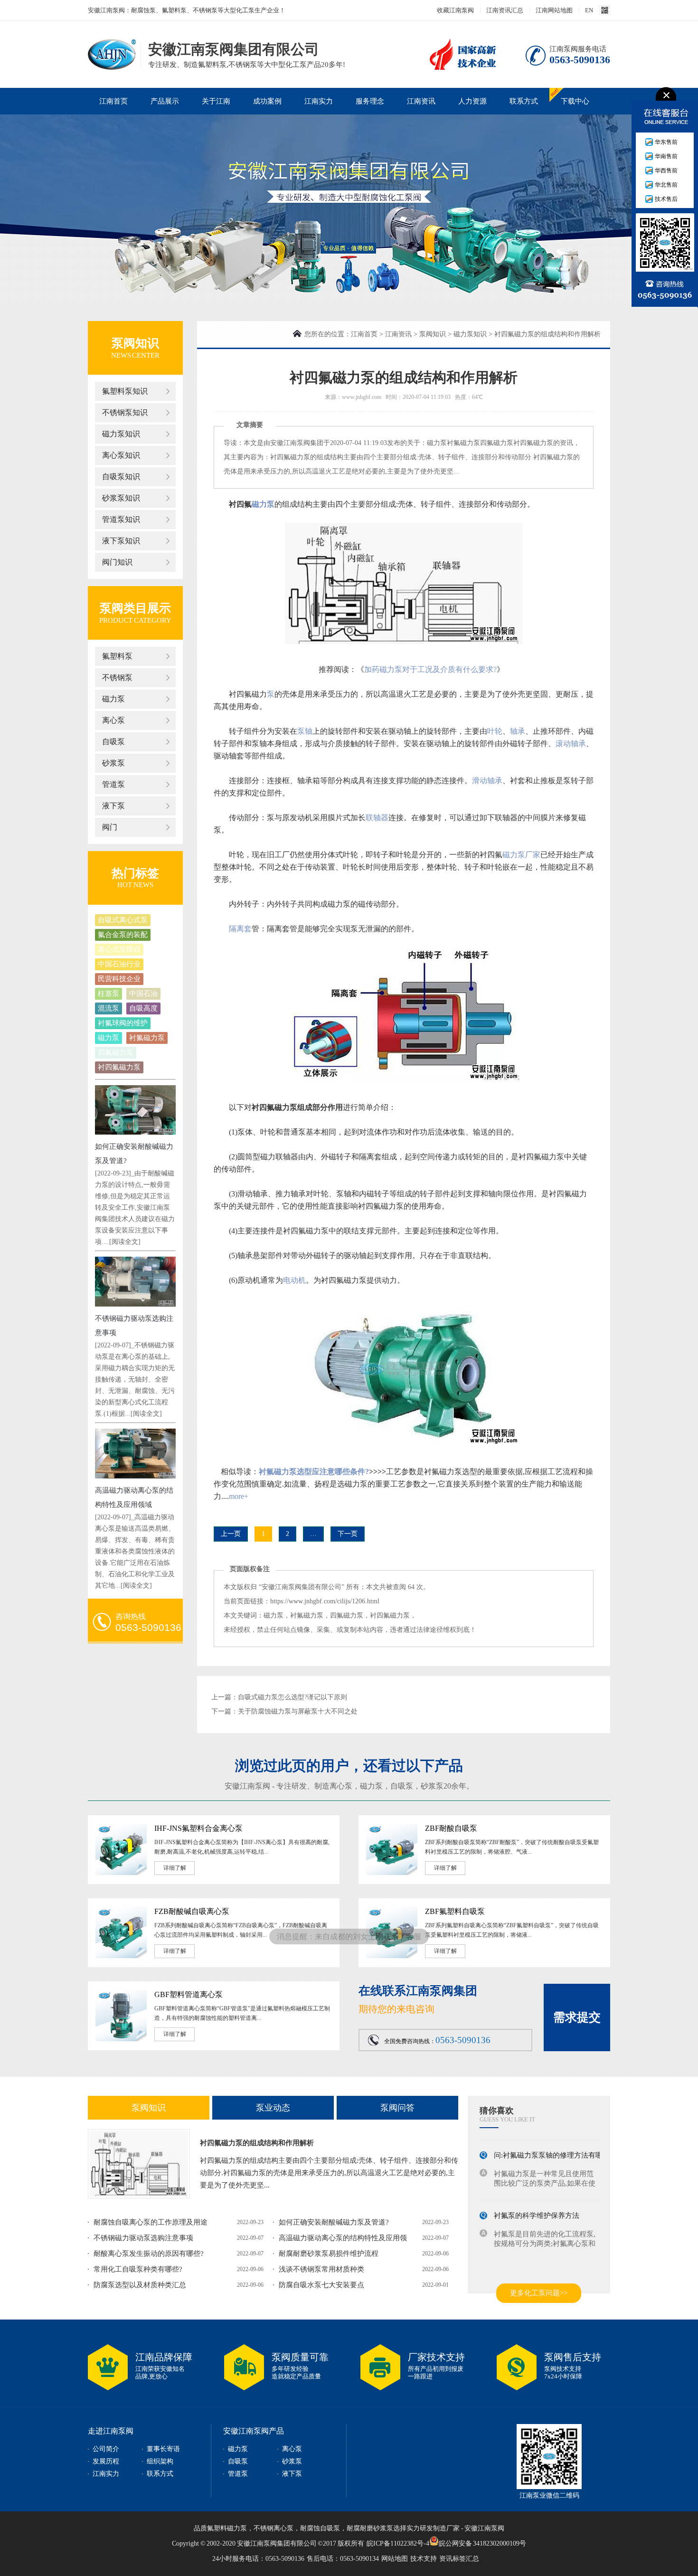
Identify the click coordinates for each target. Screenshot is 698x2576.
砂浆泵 (113, 763)
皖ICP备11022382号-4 (398, 2543)
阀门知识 (117, 562)
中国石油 (143, 994)
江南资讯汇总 (505, 10)
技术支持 (424, 2559)
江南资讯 (421, 101)
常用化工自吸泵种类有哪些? (138, 2269)
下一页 (348, 1534)
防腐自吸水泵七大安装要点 (321, 2285)
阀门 (110, 827)
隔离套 (240, 929)
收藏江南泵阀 (455, 10)
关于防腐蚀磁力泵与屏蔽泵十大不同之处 (298, 1711)
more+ (239, 1496)
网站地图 (395, 2559)
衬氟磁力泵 (147, 1038)
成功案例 (267, 101)
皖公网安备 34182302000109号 (483, 2543)
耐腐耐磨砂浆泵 (370, 2528)
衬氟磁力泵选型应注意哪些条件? (314, 1472)
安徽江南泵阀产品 (254, 2431)
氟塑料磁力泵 (227, 2528)
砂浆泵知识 (121, 498)
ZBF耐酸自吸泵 (451, 1828)
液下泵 (113, 806)
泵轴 (305, 731)
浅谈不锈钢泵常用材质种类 (321, 2269)
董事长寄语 (163, 2449)
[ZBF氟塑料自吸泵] (392, 1956)
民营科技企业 (119, 979)
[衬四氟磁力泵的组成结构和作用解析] (139, 2164)
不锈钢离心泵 (274, 2528)
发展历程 (106, 2461)
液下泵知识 (121, 541)
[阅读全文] (125, 1242)
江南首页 (113, 101)
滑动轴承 (487, 781)
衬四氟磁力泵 (119, 1067)
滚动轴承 (571, 743)
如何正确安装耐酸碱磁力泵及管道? (334, 2222)
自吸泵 (113, 742)
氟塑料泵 (117, 656)
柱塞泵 (108, 994)
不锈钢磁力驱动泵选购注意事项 (143, 2238)
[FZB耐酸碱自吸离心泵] (121, 1956)
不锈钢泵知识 (125, 412)
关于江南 (216, 101)
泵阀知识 (433, 334)
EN (589, 10)
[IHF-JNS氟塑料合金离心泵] (121, 1873)
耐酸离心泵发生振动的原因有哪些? (149, 2254)
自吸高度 (143, 1008)
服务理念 (370, 101)
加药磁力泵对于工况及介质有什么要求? (430, 669)
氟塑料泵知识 (125, 391)
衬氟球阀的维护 (123, 1023)
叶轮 (495, 731)
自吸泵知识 (121, 477)
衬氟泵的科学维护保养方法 (537, 2207)
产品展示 (165, 101)
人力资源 (472, 101)
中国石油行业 (119, 964)
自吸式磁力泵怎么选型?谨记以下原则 (292, 1697)
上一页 (231, 1534)
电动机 (294, 1280)
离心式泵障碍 (119, 949)
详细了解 (175, 1868)
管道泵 (113, 784)
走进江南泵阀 (111, 2431)
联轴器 (377, 818)
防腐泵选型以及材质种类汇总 (140, 2285)
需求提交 (577, 2017)
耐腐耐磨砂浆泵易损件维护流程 (329, 2254)
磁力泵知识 (121, 434)
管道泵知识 (121, 519)
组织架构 (160, 2461)
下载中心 (575, 101)
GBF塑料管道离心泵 (189, 1994)
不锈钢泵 (117, 677)
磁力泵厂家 (521, 855)
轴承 (518, 731)
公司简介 (106, 2449)
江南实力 (319, 101)
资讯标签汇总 (459, 2559)
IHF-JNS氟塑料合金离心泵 (198, 1828)
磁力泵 (113, 699)
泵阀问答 (397, 2108)
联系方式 (524, 101)
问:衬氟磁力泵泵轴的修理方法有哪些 (552, 2147)
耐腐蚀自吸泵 (320, 2528)
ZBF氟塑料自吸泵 (455, 1911)
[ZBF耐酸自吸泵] (392, 1873)
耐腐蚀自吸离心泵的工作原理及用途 (151, 2222)
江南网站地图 (554, 10)
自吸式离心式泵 (123, 920)
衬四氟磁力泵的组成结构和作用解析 (257, 2143)
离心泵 (113, 720)
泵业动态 (273, 2108)
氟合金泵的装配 (123, 935)
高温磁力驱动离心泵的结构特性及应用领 (343, 2238)
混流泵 (108, 1008)
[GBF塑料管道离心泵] (121, 2039)
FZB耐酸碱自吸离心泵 (192, 1911)
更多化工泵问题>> (539, 2293)
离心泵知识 (121, 455)
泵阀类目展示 (135, 608)
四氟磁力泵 (116, 1052)
